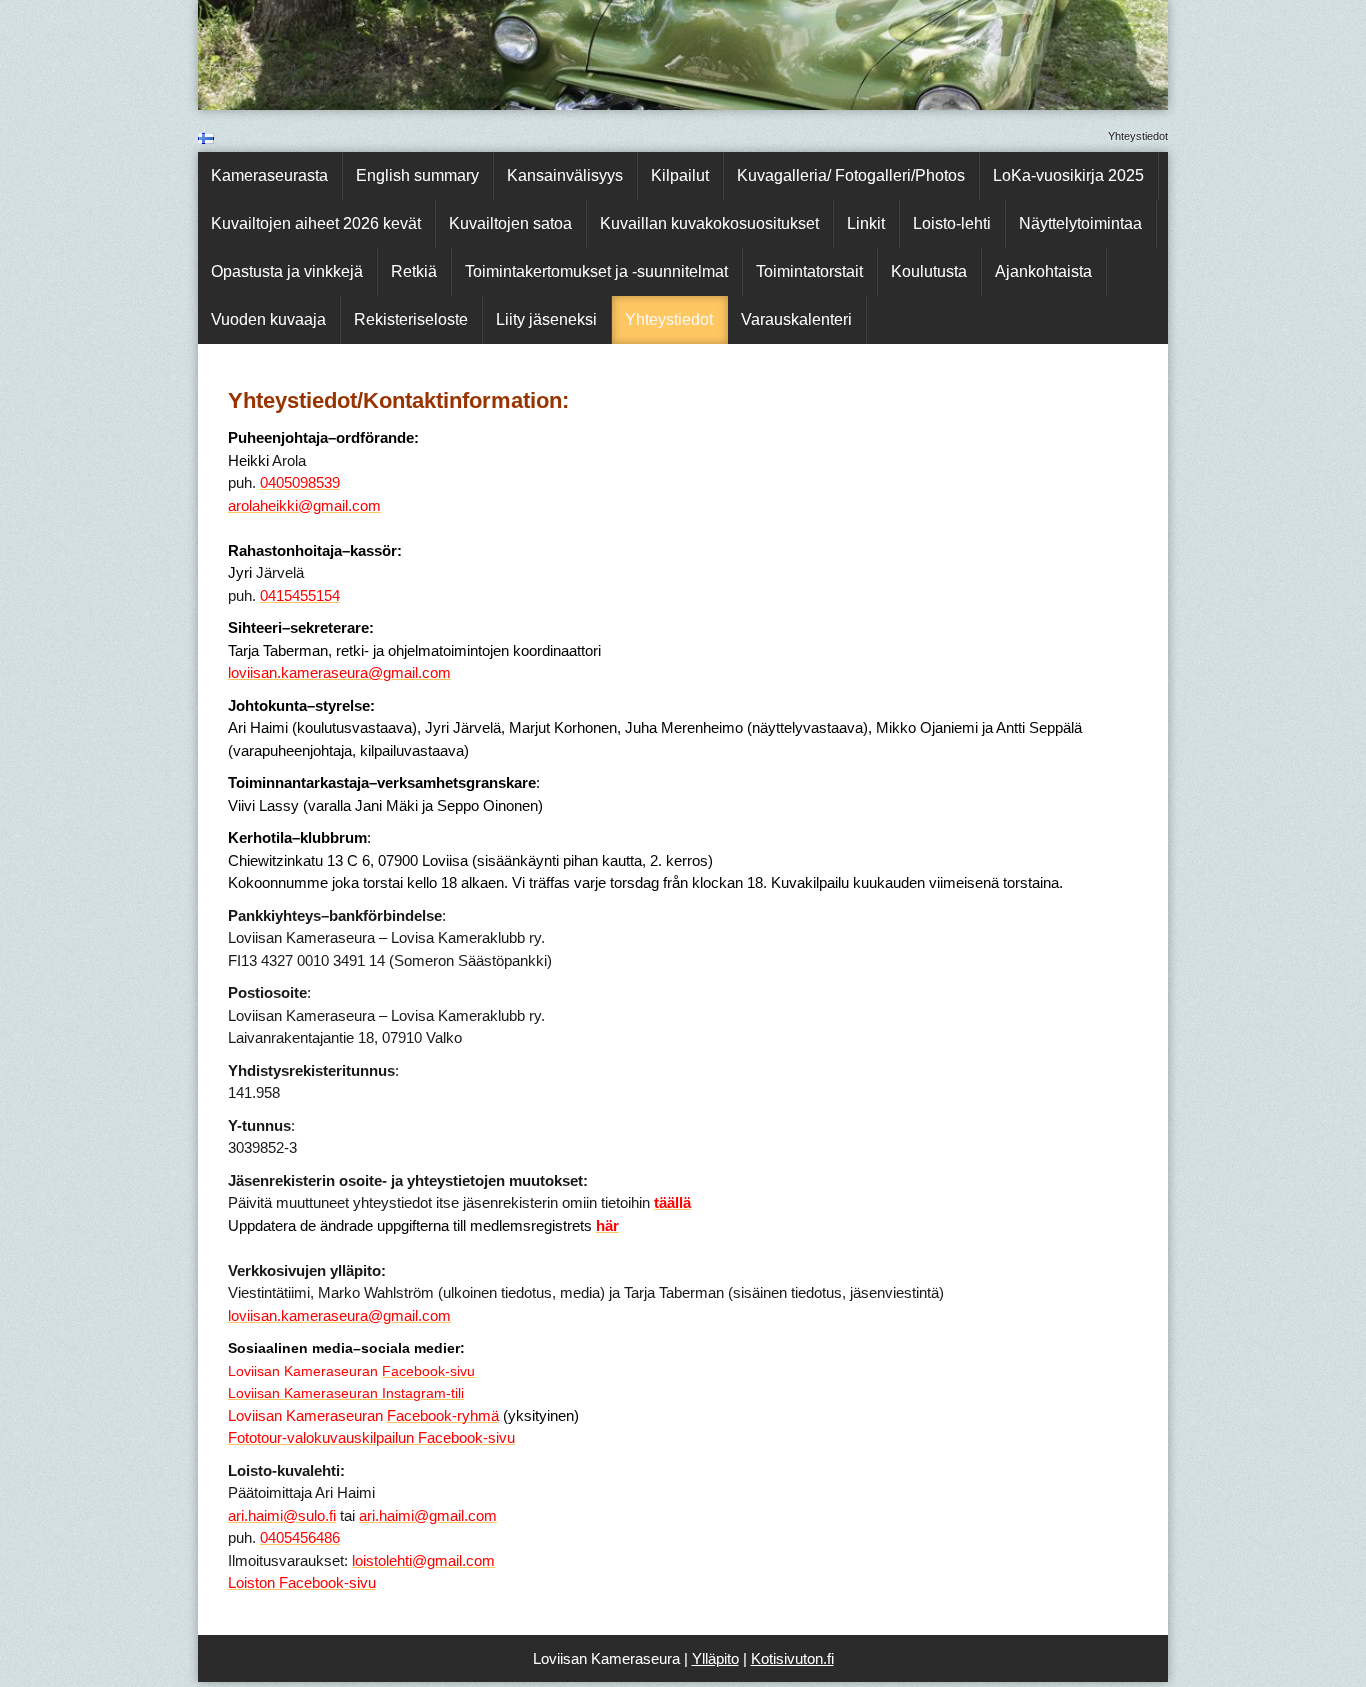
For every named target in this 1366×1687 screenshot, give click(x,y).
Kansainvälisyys (565, 175)
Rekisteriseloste (411, 319)
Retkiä (414, 271)
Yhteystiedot (669, 319)
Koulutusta (929, 271)
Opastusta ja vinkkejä (287, 271)
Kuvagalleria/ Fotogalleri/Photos (851, 175)
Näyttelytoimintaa (1080, 223)
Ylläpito (715, 1658)
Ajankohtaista (1043, 271)
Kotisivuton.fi (792, 1658)
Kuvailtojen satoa (510, 223)
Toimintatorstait (809, 271)
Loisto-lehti (952, 223)
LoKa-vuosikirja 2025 (1068, 175)
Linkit (866, 223)
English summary (417, 175)
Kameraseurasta (269, 175)
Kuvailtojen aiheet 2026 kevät (316, 223)
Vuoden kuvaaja (268, 319)
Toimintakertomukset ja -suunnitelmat (596, 271)
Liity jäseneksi (546, 319)
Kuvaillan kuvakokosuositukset (709, 223)
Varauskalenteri (796, 319)
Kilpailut (680, 175)
